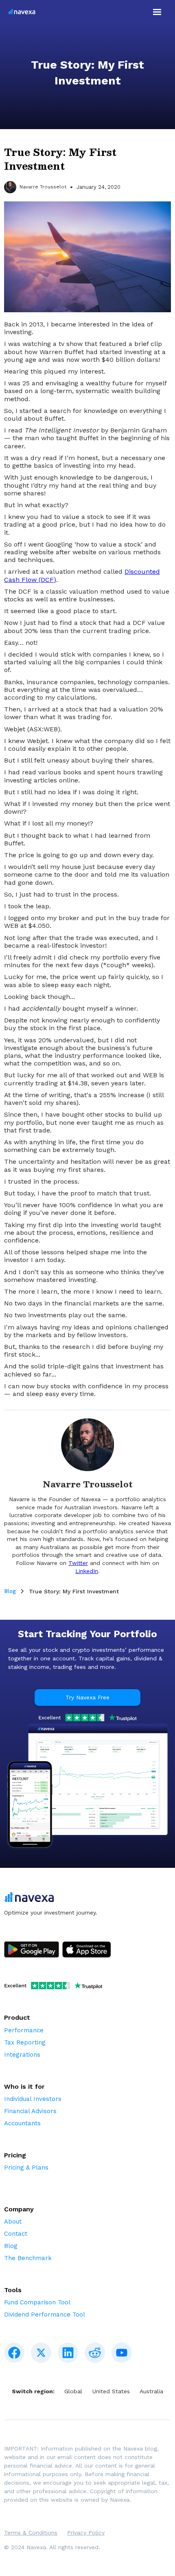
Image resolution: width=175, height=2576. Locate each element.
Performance (24, 2030)
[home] (20, 12)
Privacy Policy (86, 2533)
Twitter (78, 1563)
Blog (10, 1591)
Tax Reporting (25, 2042)
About (13, 2222)
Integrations (22, 2055)
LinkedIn (87, 1571)
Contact (16, 2234)
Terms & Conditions (31, 2533)
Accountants (22, 2123)
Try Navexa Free (87, 1697)
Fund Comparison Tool (37, 2302)
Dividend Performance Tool (45, 2315)
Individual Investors (33, 2099)
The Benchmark (28, 2258)
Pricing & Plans (26, 2168)
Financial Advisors (30, 2111)
